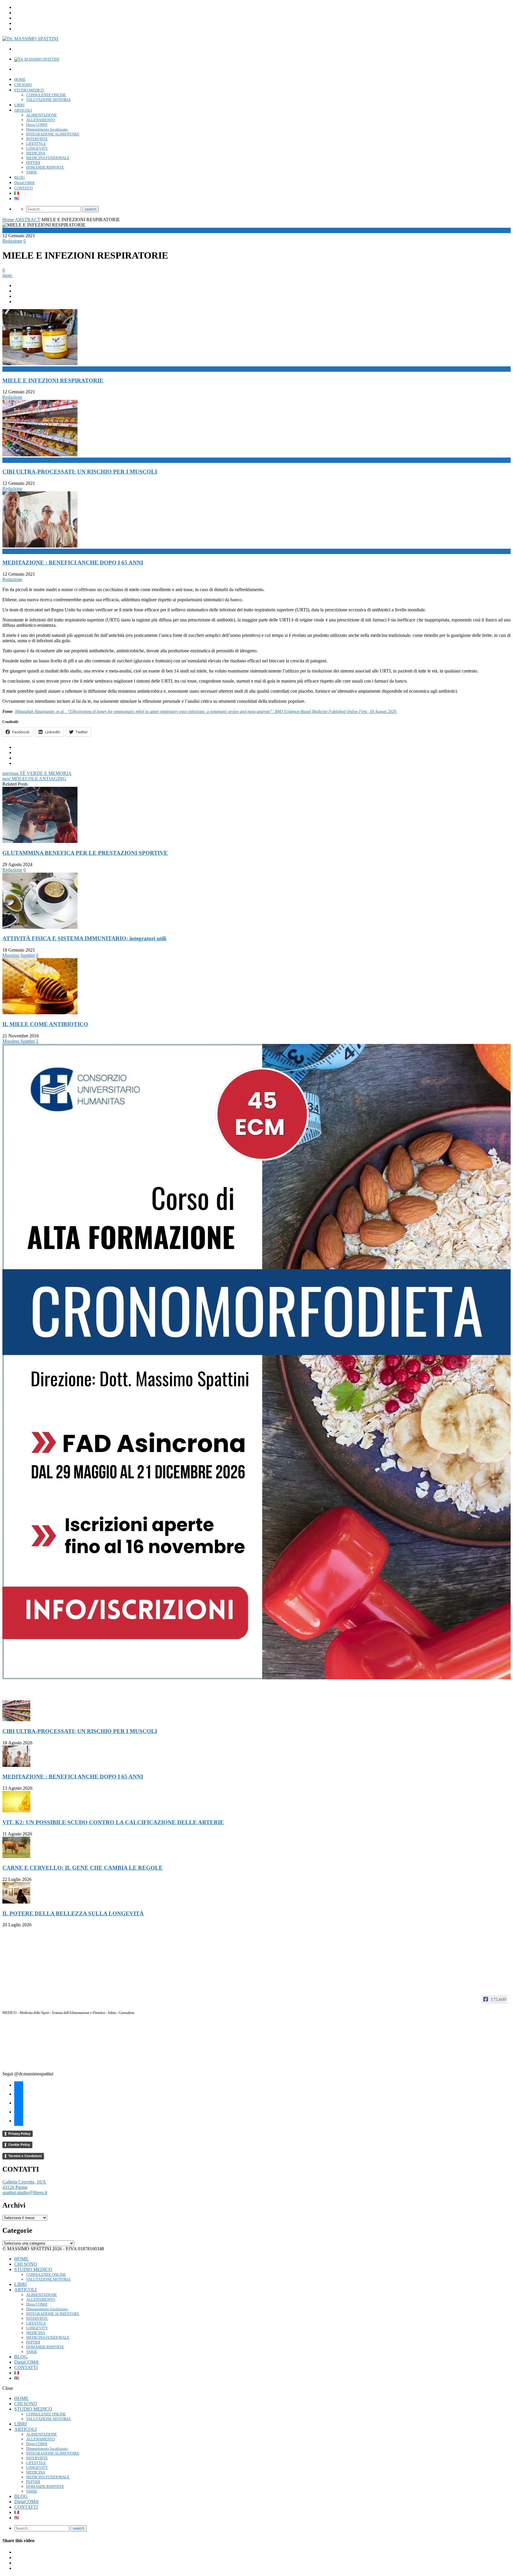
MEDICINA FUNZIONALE (48, 158)
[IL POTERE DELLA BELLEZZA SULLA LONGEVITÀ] (16, 1902)
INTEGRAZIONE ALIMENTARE (53, 134)
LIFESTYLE (36, 144)
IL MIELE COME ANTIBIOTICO (45, 1024)
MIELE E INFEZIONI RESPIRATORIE (53, 380)
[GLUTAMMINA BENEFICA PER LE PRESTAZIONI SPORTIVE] (40, 841)
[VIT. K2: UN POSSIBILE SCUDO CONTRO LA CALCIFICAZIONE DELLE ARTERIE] (16, 1811)
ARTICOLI (23, 110)
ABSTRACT (28, 220)
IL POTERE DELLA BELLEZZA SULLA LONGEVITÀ (73, 1913)
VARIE (32, 172)
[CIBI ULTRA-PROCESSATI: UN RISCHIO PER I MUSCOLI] (16, 1720)
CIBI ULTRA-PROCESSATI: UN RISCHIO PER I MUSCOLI (80, 472)
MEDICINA (36, 153)
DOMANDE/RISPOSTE (45, 167)
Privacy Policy (19, 2134)
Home (8, 220)
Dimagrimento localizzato (47, 129)
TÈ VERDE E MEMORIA (37, 773)
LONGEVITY (37, 148)
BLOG (19, 177)
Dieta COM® (37, 125)
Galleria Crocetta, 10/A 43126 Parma (24, 2185)
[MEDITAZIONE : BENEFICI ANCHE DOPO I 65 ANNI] (16, 1765)
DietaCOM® (24, 183)
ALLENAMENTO (41, 120)
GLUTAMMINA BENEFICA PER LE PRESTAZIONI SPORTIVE (85, 853)
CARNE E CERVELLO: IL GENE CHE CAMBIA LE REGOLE (83, 1868)
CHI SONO (23, 85)
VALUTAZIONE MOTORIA (48, 100)
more (8, 275)
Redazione (12, 241)
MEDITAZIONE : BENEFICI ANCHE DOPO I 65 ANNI (73, 562)
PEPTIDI (33, 163)
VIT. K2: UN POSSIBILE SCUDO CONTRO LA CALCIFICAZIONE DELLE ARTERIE (113, 1822)
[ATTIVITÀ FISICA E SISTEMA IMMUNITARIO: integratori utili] (40, 927)
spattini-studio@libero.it (25, 2193)
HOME (20, 79)
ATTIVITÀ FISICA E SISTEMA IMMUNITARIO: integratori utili (84, 938)
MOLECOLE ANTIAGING (34, 779)
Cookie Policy (19, 2145)
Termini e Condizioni (25, 2156)
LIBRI (19, 105)
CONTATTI (23, 188)
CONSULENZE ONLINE (46, 95)
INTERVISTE (37, 139)
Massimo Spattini (19, 955)
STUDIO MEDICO (29, 90)
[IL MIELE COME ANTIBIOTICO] (40, 1013)
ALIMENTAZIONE (42, 115)
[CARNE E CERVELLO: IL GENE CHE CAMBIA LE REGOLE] (16, 1856)
